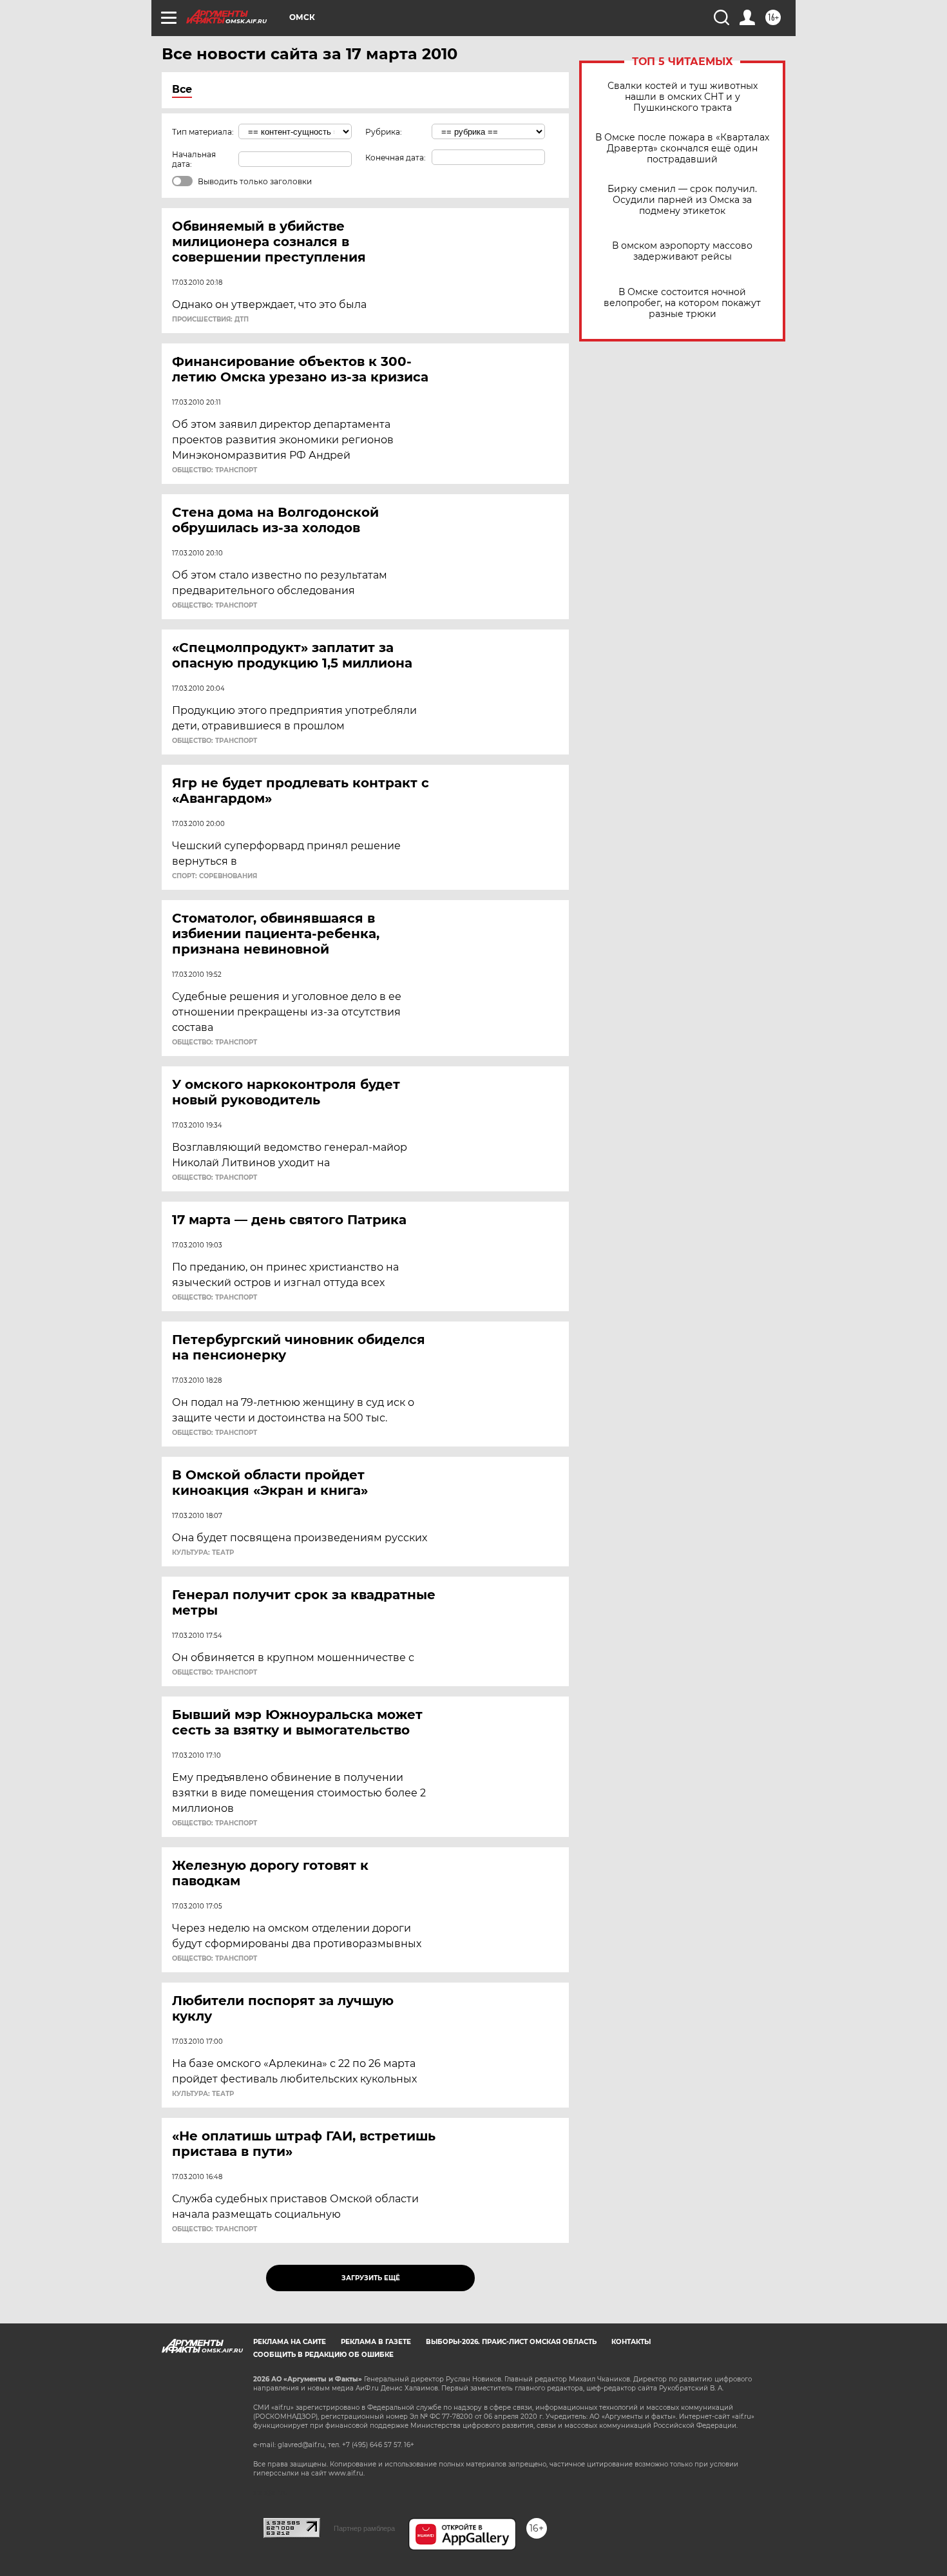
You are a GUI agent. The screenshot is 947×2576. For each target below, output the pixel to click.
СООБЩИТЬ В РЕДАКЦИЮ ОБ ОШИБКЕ (323, 2355)
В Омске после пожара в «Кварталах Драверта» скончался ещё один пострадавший (682, 149)
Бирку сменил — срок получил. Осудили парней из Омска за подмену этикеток (682, 200)
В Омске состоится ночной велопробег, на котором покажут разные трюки (682, 303)
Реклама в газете (376, 2342)
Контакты (631, 2342)
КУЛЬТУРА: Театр (203, 1553)
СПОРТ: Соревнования (215, 876)
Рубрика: (384, 132)
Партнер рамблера (364, 2528)
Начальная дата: (194, 159)
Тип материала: (203, 132)
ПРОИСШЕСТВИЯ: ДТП (210, 320)
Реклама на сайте (290, 2342)
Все (182, 89)
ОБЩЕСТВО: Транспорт (215, 470)
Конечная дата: (396, 158)
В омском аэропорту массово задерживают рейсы (682, 251)
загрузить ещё (371, 2278)
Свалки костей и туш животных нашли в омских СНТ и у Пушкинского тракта (683, 97)
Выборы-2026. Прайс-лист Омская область (511, 2342)
